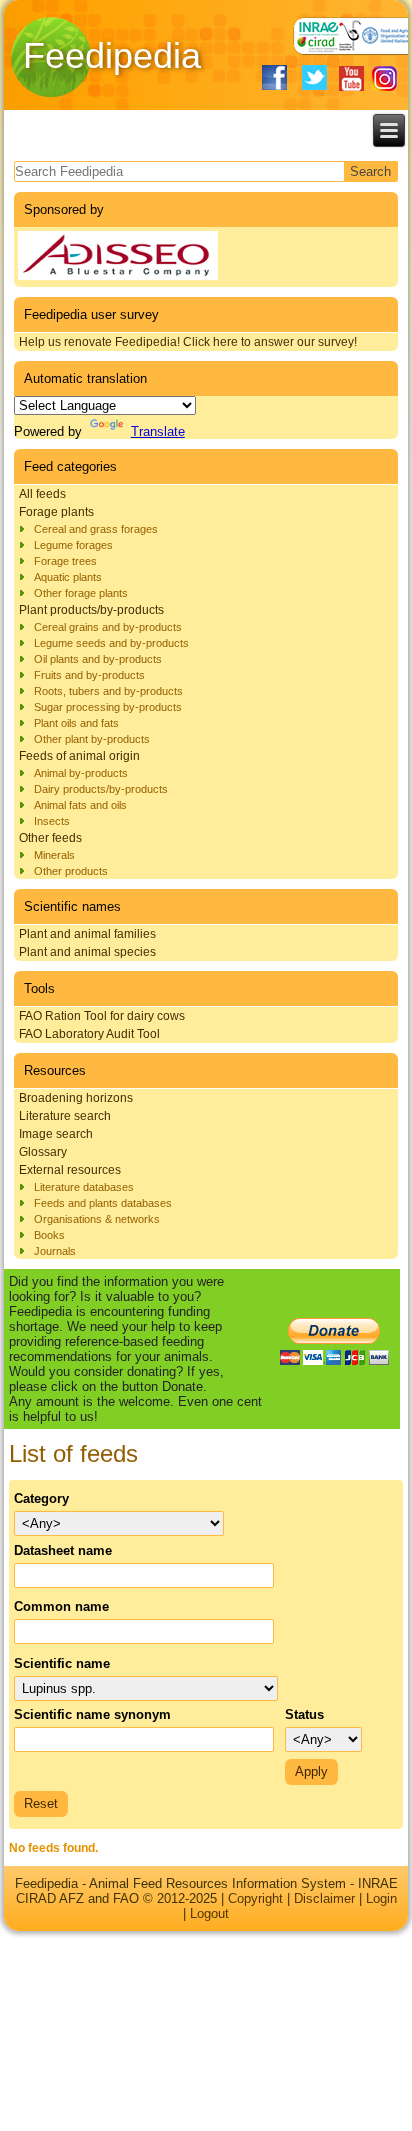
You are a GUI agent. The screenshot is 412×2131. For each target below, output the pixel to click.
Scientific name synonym (92, 1714)
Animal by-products (81, 773)
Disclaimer (324, 1898)
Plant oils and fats (76, 723)
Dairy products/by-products (101, 789)
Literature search (65, 1116)
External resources (70, 1170)
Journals (55, 1251)
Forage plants (56, 512)
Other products (71, 871)
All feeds (42, 494)
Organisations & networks (97, 1219)
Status (304, 1714)
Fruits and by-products (89, 675)
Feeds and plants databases (103, 1203)
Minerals (54, 855)
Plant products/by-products (91, 610)
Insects (52, 821)
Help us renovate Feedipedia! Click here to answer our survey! (188, 342)
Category (41, 1498)
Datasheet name (63, 1550)
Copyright (255, 1898)
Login (381, 1898)
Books (49, 1235)
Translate (158, 431)
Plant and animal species (87, 952)
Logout (209, 1913)
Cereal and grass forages (96, 529)
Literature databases (84, 1187)
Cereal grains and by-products (108, 627)
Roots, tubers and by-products (108, 691)
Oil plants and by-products (98, 659)
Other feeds (50, 838)
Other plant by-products (92, 739)
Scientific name (62, 1663)
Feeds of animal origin (79, 756)
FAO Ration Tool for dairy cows (102, 1016)
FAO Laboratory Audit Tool (89, 1034)
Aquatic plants (68, 577)
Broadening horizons (76, 1098)
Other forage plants (81, 593)
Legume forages (73, 545)
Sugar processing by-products (108, 707)
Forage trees (65, 561)
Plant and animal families (87, 934)
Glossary (43, 1152)
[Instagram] (384, 78)
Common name (61, 1606)
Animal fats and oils (80, 805)
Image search (56, 1134)
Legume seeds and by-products (111, 643)
